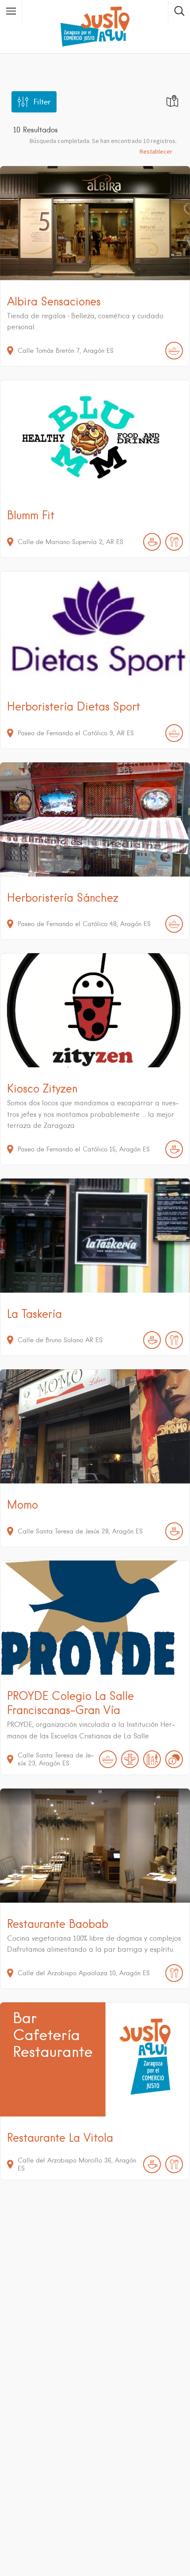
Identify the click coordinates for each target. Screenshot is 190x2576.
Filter (42, 102)
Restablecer (156, 151)
